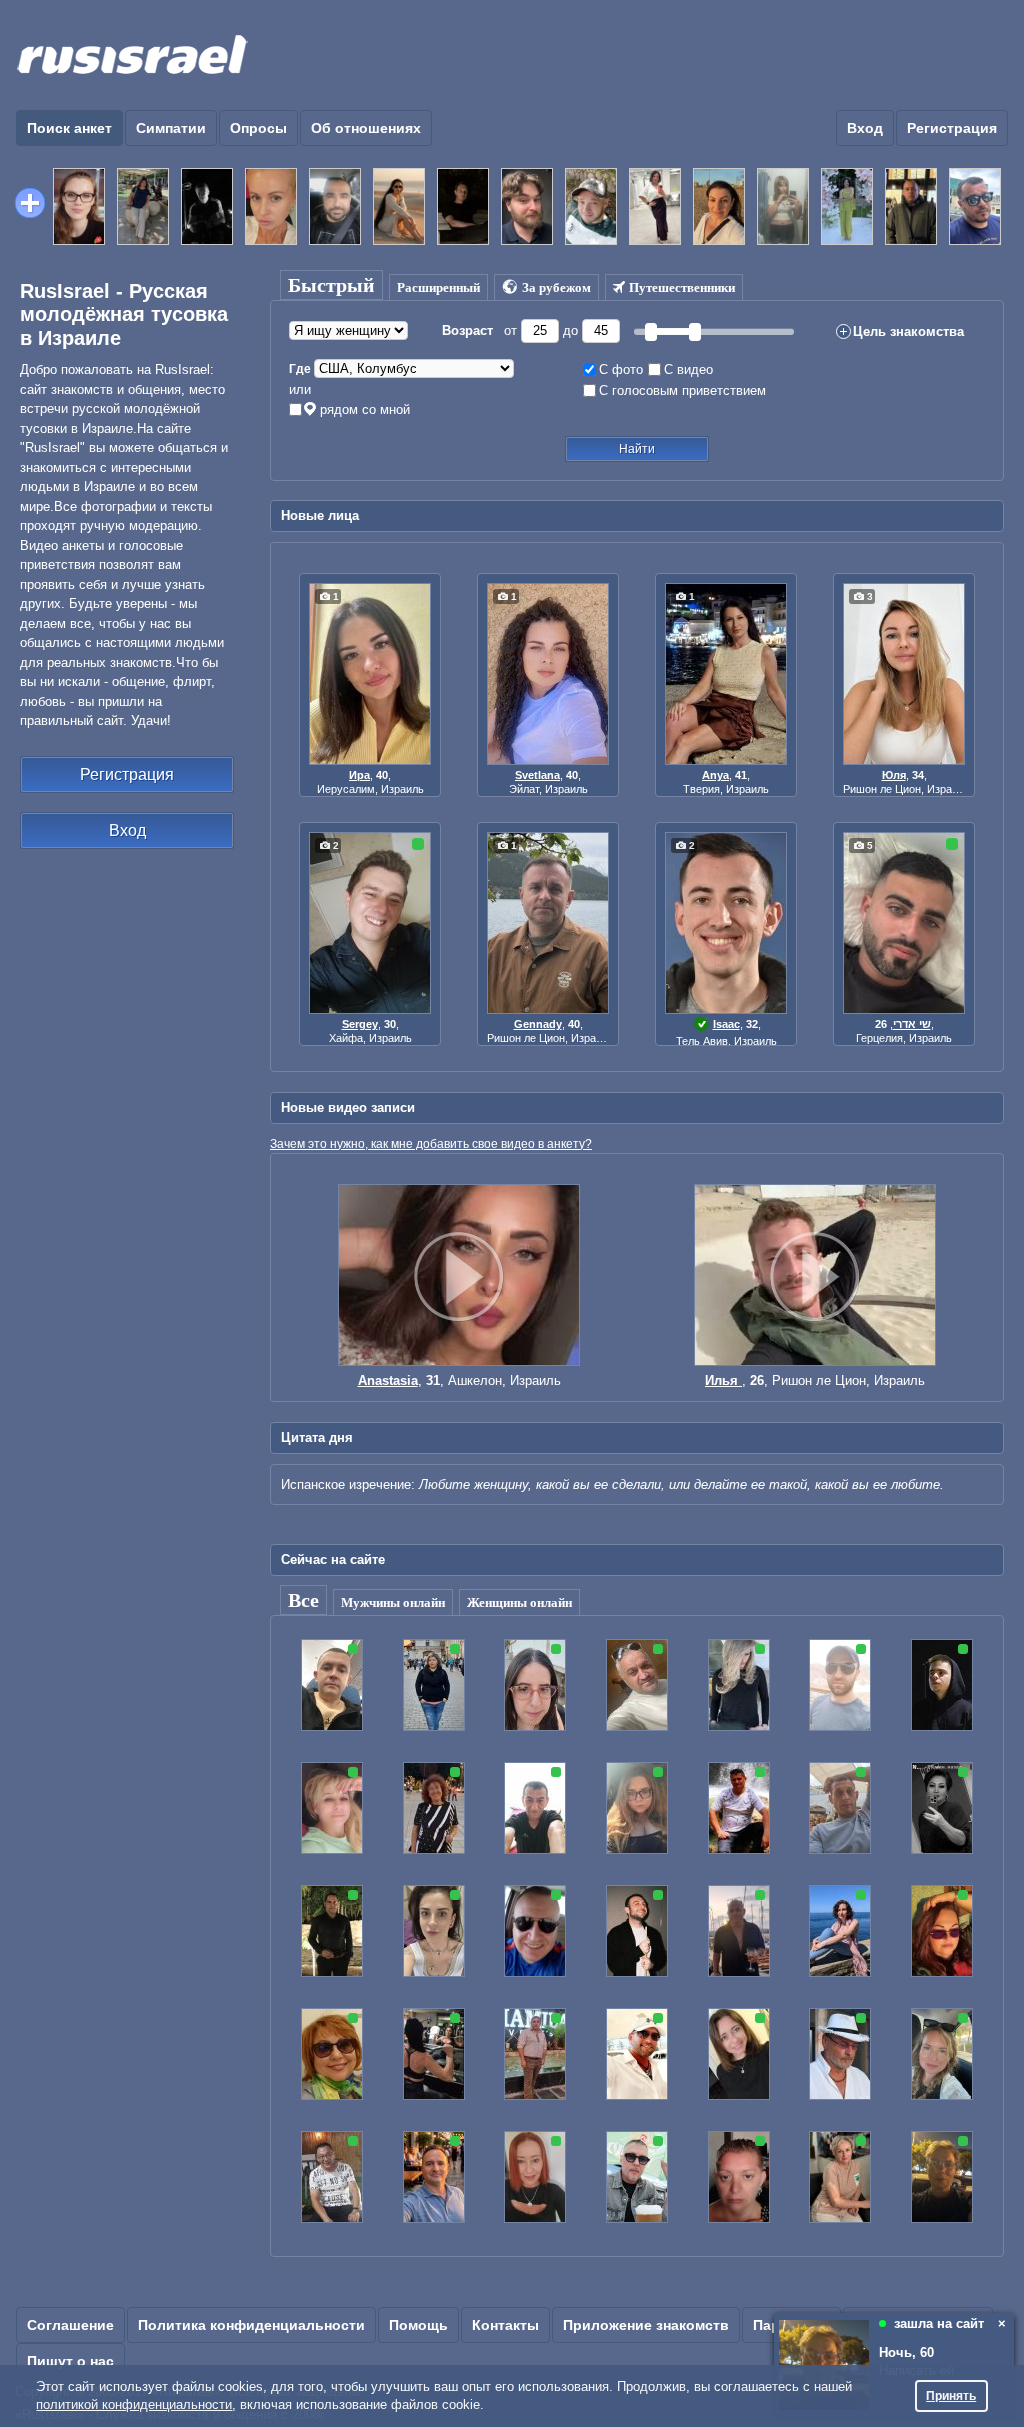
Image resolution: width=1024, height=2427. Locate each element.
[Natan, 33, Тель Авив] (529, 204)
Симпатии (171, 128)
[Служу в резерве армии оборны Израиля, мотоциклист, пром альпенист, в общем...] (815, 1361)
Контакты (505, 2325)
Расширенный (438, 287)
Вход (865, 128)
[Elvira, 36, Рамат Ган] (401, 204)
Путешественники (682, 287)
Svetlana (537, 775)
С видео (688, 369)
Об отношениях (366, 128)
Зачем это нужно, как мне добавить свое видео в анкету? (431, 1143)
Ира (359, 775)
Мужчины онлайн (393, 1602)
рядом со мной (365, 409)
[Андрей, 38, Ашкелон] (913, 204)
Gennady (538, 1024)
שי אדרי (912, 1024)
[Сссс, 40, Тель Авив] (273, 204)
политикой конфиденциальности (134, 2404)
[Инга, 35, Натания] (145, 204)
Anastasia (388, 1380)
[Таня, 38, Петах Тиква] (81, 204)
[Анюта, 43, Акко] (721, 204)
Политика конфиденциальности (251, 2325)
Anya (715, 775)
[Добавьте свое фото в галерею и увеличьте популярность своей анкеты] (30, 203)
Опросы (258, 128)
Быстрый (331, 285)
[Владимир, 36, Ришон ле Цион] (465, 204)
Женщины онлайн (519, 1602)
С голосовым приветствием (682, 390)
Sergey (360, 1024)
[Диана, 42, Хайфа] (657, 204)
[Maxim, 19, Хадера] (209, 204)
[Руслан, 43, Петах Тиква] (977, 204)
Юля (894, 775)
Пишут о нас (70, 2361)
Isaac (726, 1024)
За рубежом (556, 287)
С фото (621, 369)
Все (303, 1600)
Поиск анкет (69, 128)
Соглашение (70, 2325)
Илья (723, 1380)
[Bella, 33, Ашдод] (785, 204)
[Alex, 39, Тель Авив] (337, 204)
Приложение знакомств (646, 2325)
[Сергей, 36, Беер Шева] (593, 204)
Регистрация (952, 128)
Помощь (418, 2325)
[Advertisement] (644, 56)
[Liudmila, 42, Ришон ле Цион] (849, 204)
